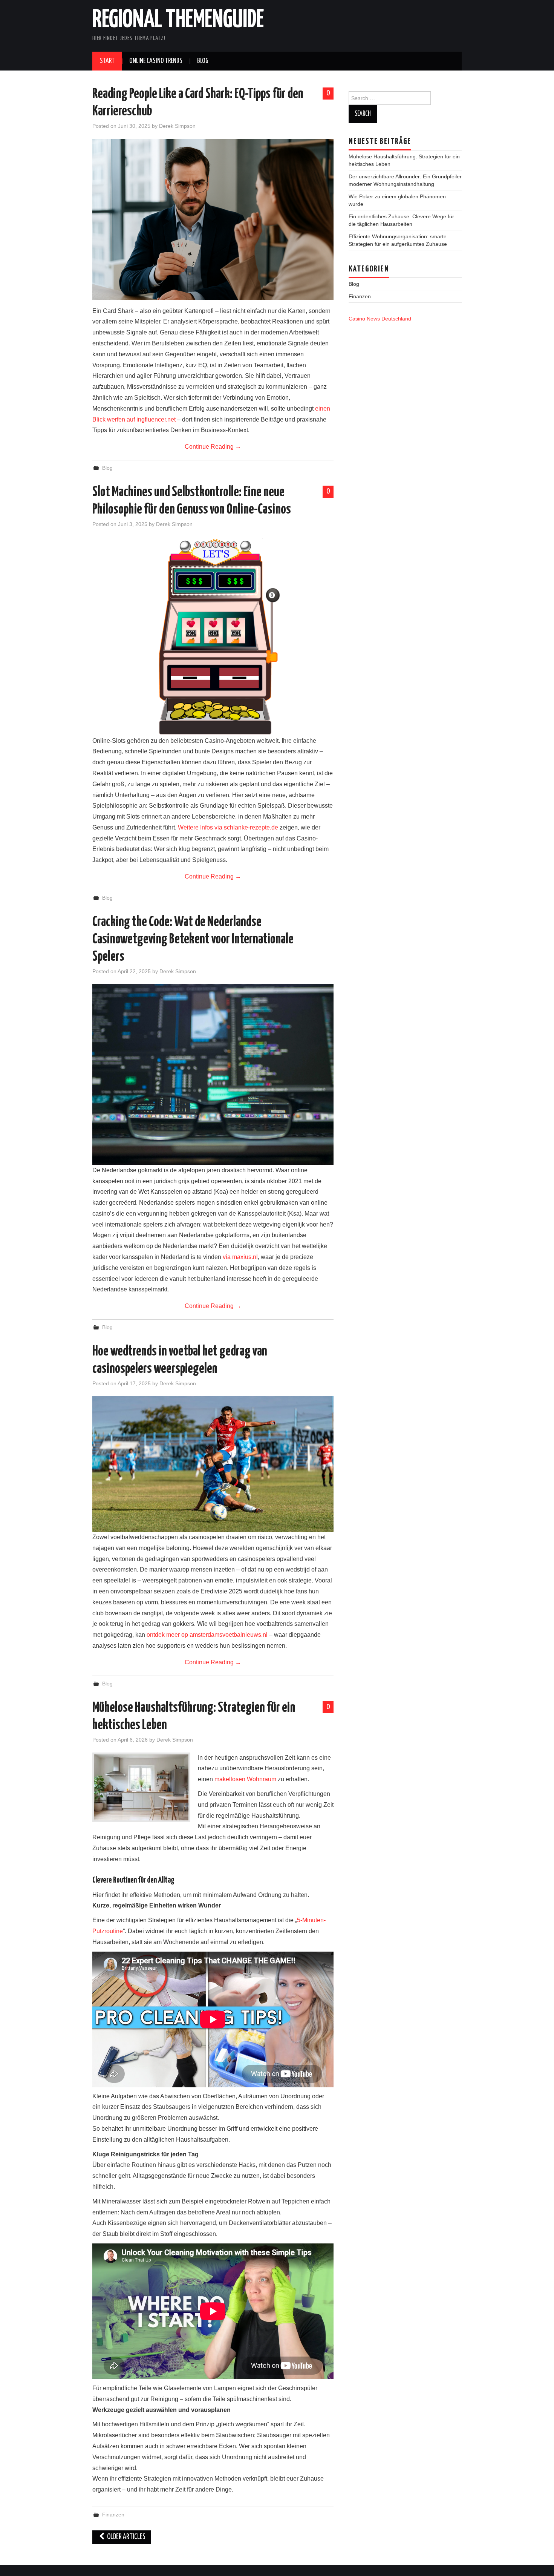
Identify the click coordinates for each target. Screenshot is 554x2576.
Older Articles (126, 2537)
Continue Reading (213, 447)
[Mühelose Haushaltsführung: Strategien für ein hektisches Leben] (141, 1787)
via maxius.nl (240, 1257)
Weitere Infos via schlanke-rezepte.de (228, 827)
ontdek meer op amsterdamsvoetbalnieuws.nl (207, 1635)
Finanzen (113, 2515)
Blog (203, 61)
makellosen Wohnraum (245, 1779)
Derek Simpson (177, 126)
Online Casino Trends (156, 61)
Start (107, 61)
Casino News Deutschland (380, 319)
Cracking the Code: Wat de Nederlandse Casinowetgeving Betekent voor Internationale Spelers (193, 940)
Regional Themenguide (178, 20)
